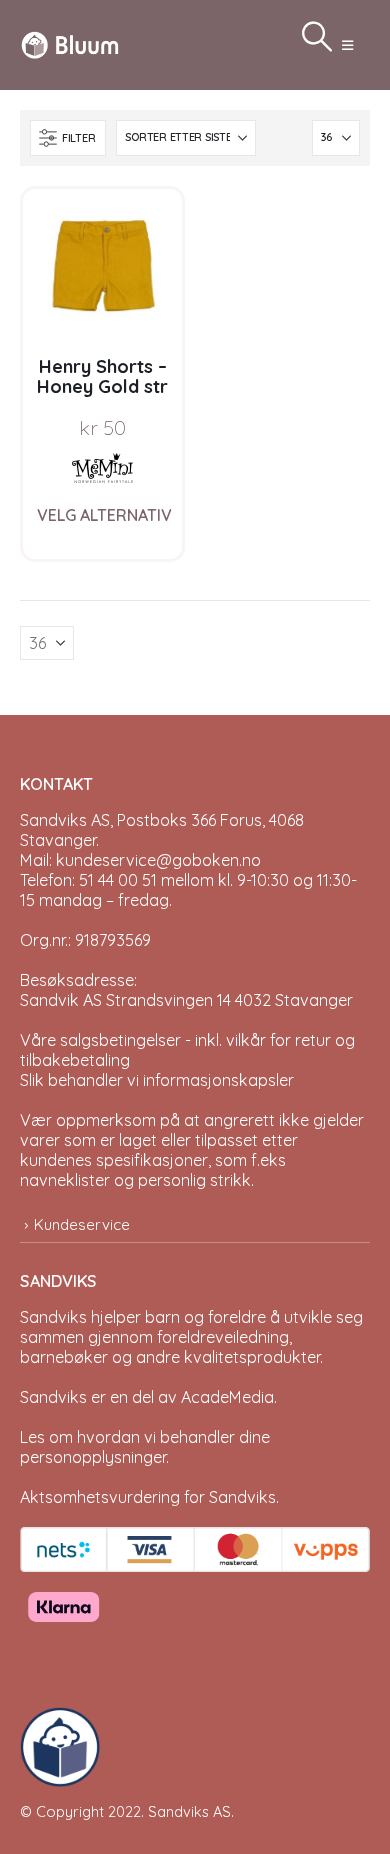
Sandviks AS (189, 1811)
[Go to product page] (102, 268)
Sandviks (53, 1317)
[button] (347, 45)
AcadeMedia (227, 1397)
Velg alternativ (104, 515)
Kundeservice (82, 1224)
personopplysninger (93, 1457)
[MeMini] (102, 468)
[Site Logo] (70, 44)
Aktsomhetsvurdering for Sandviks (148, 1497)
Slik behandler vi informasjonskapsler (157, 1080)
